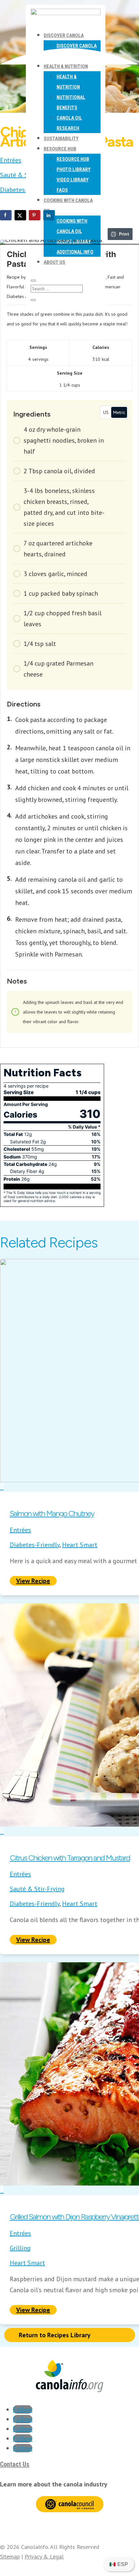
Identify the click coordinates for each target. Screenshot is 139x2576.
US (106, 412)
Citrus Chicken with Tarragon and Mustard (70, 1858)
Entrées (11, 160)
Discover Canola (64, 35)
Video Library (73, 180)
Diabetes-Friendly (25, 190)
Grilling (20, 2248)
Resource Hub (60, 149)
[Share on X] (20, 215)
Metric (119, 412)
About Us (54, 262)
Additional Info (75, 252)
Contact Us (15, 2464)
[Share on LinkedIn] (49, 215)
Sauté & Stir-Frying (37, 1889)
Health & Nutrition (66, 66)
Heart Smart (80, 1545)
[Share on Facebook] (6, 215)
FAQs (62, 190)
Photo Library (74, 169)
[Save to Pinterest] (35, 215)
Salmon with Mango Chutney (52, 1513)
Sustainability (61, 139)
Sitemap (10, 2557)
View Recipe (33, 1581)
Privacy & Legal (44, 2557)
